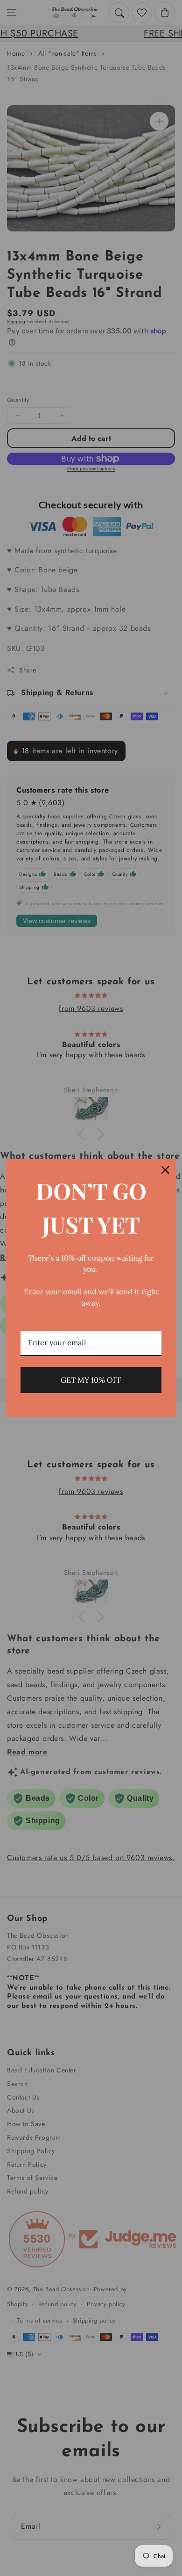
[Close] (165, 1170)
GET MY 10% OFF (91, 1380)
